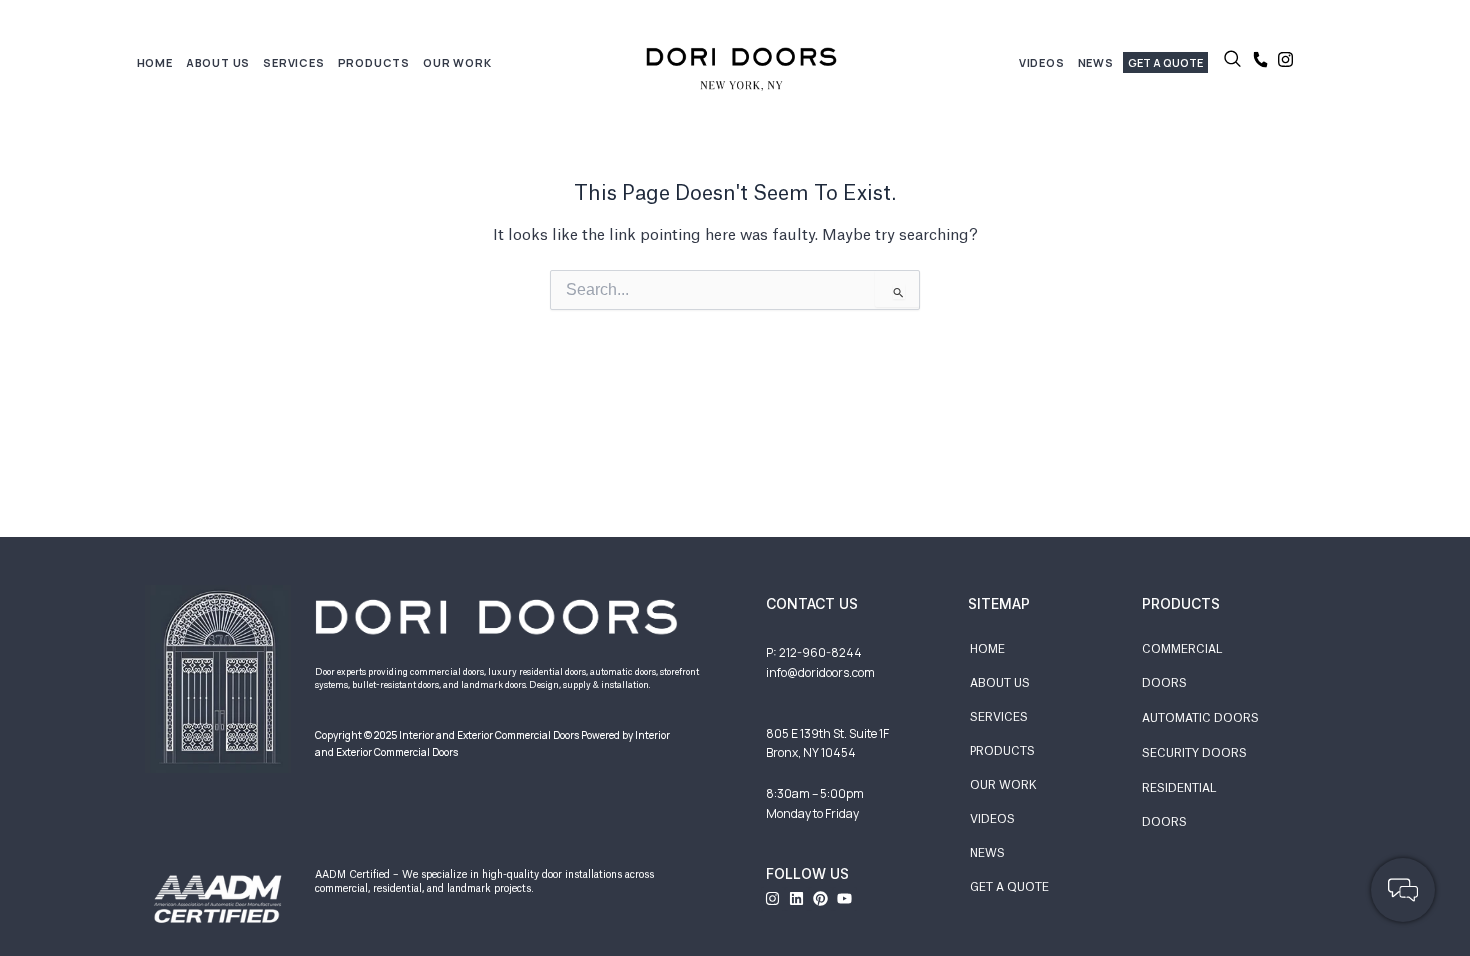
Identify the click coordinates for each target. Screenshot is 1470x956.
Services (293, 62)
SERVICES (999, 717)
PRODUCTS (1002, 751)
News (1096, 62)
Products (374, 62)
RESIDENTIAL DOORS (1179, 805)
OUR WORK (1003, 785)
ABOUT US (1000, 683)
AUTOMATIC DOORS (1200, 718)
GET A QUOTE (1009, 887)
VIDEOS (992, 819)
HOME (155, 62)
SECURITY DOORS (1194, 753)
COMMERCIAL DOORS (1182, 666)
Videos (1042, 62)
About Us (218, 62)
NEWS (987, 853)
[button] (1233, 63)
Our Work (457, 62)
